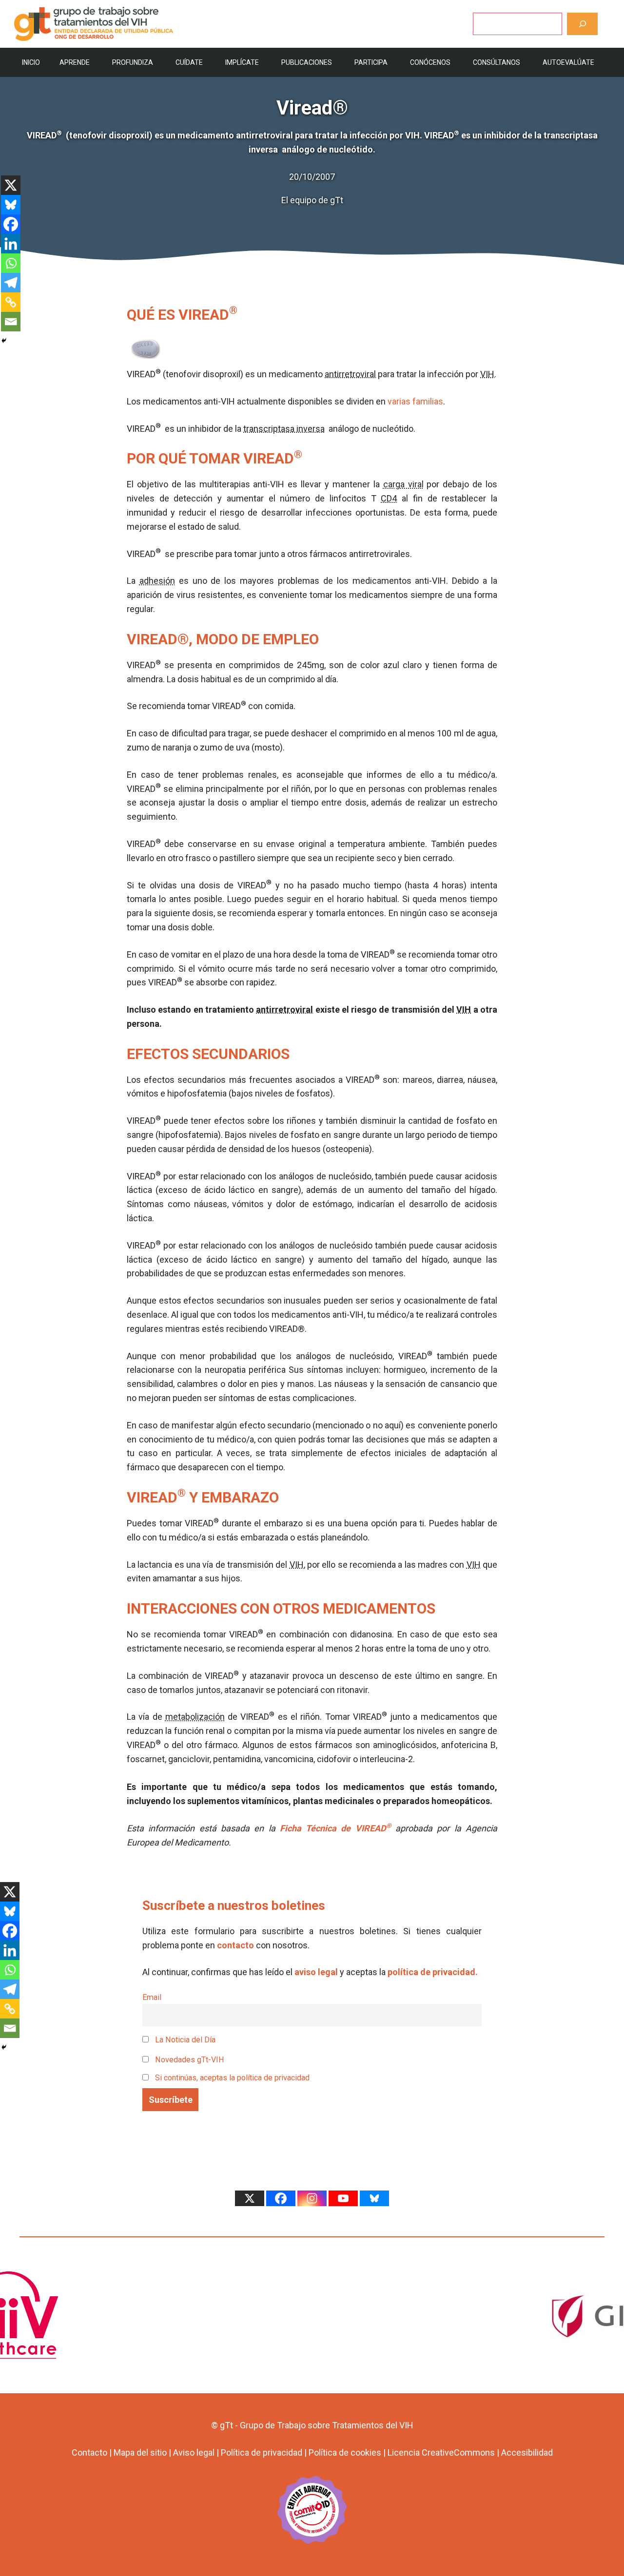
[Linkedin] (11, 244)
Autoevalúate (568, 62)
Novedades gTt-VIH (189, 2060)
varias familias (415, 401)
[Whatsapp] (11, 263)
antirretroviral (350, 374)
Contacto (89, 2452)
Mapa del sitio (140, 2452)
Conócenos (430, 62)
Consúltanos (497, 62)
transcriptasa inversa (284, 429)
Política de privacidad (262, 2452)
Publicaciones (307, 62)
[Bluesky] (11, 205)
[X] (11, 185)
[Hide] (4, 341)
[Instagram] (312, 2198)
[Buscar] (582, 24)
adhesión (157, 581)
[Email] (11, 322)
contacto (235, 1945)
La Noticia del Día (184, 2040)
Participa (371, 62)
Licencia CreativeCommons (441, 2452)
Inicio (31, 62)
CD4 (389, 498)
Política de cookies (345, 2452)
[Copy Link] (11, 302)
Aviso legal (194, 2452)
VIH (487, 374)
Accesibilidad (527, 2452)
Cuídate (189, 62)
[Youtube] (343, 2198)
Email (152, 1997)
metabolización (195, 1717)
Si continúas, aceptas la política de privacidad (232, 2078)
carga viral (403, 484)
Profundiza (133, 62)
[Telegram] (11, 283)
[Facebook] (11, 224)
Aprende (75, 62)
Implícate (242, 62)
